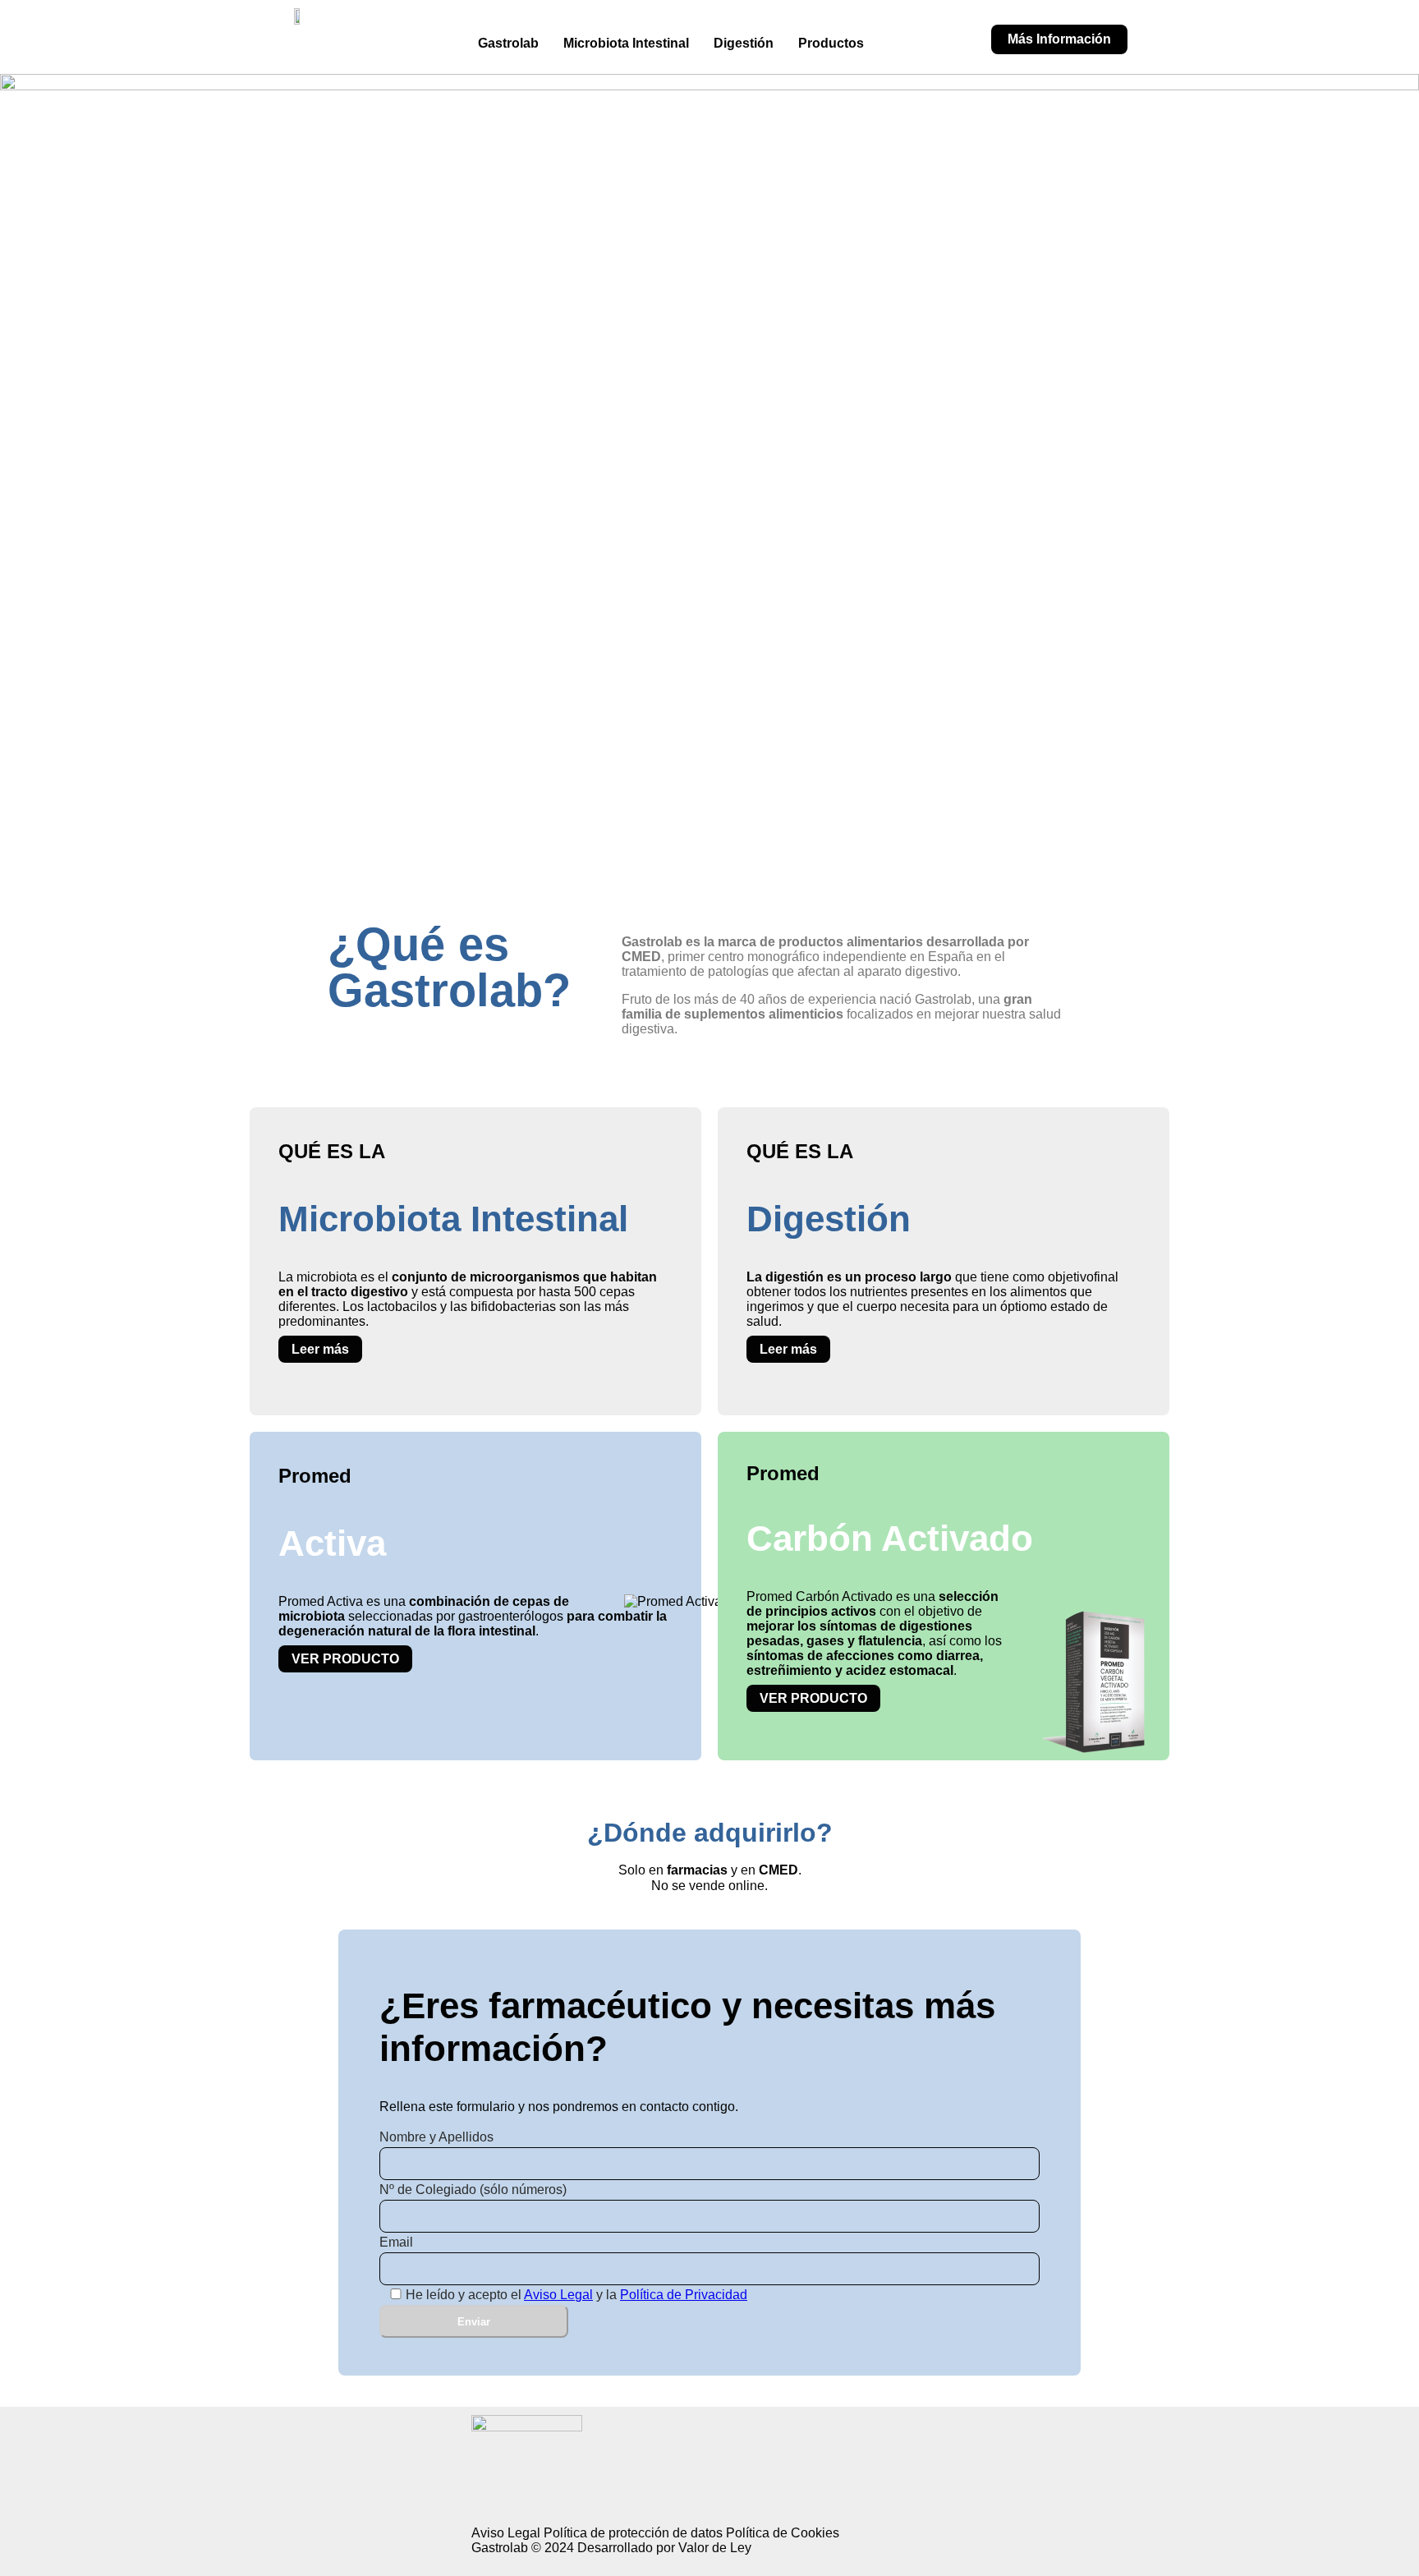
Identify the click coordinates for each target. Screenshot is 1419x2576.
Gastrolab (508, 43)
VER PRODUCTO (345, 1659)
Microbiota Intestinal (626, 43)
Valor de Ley (715, 2548)
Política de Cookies (783, 2533)
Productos (831, 43)
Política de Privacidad (684, 2295)
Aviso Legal (558, 2295)
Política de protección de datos (633, 2533)
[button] (835, 44)
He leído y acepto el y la (576, 2295)
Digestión (744, 43)
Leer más (320, 1349)
